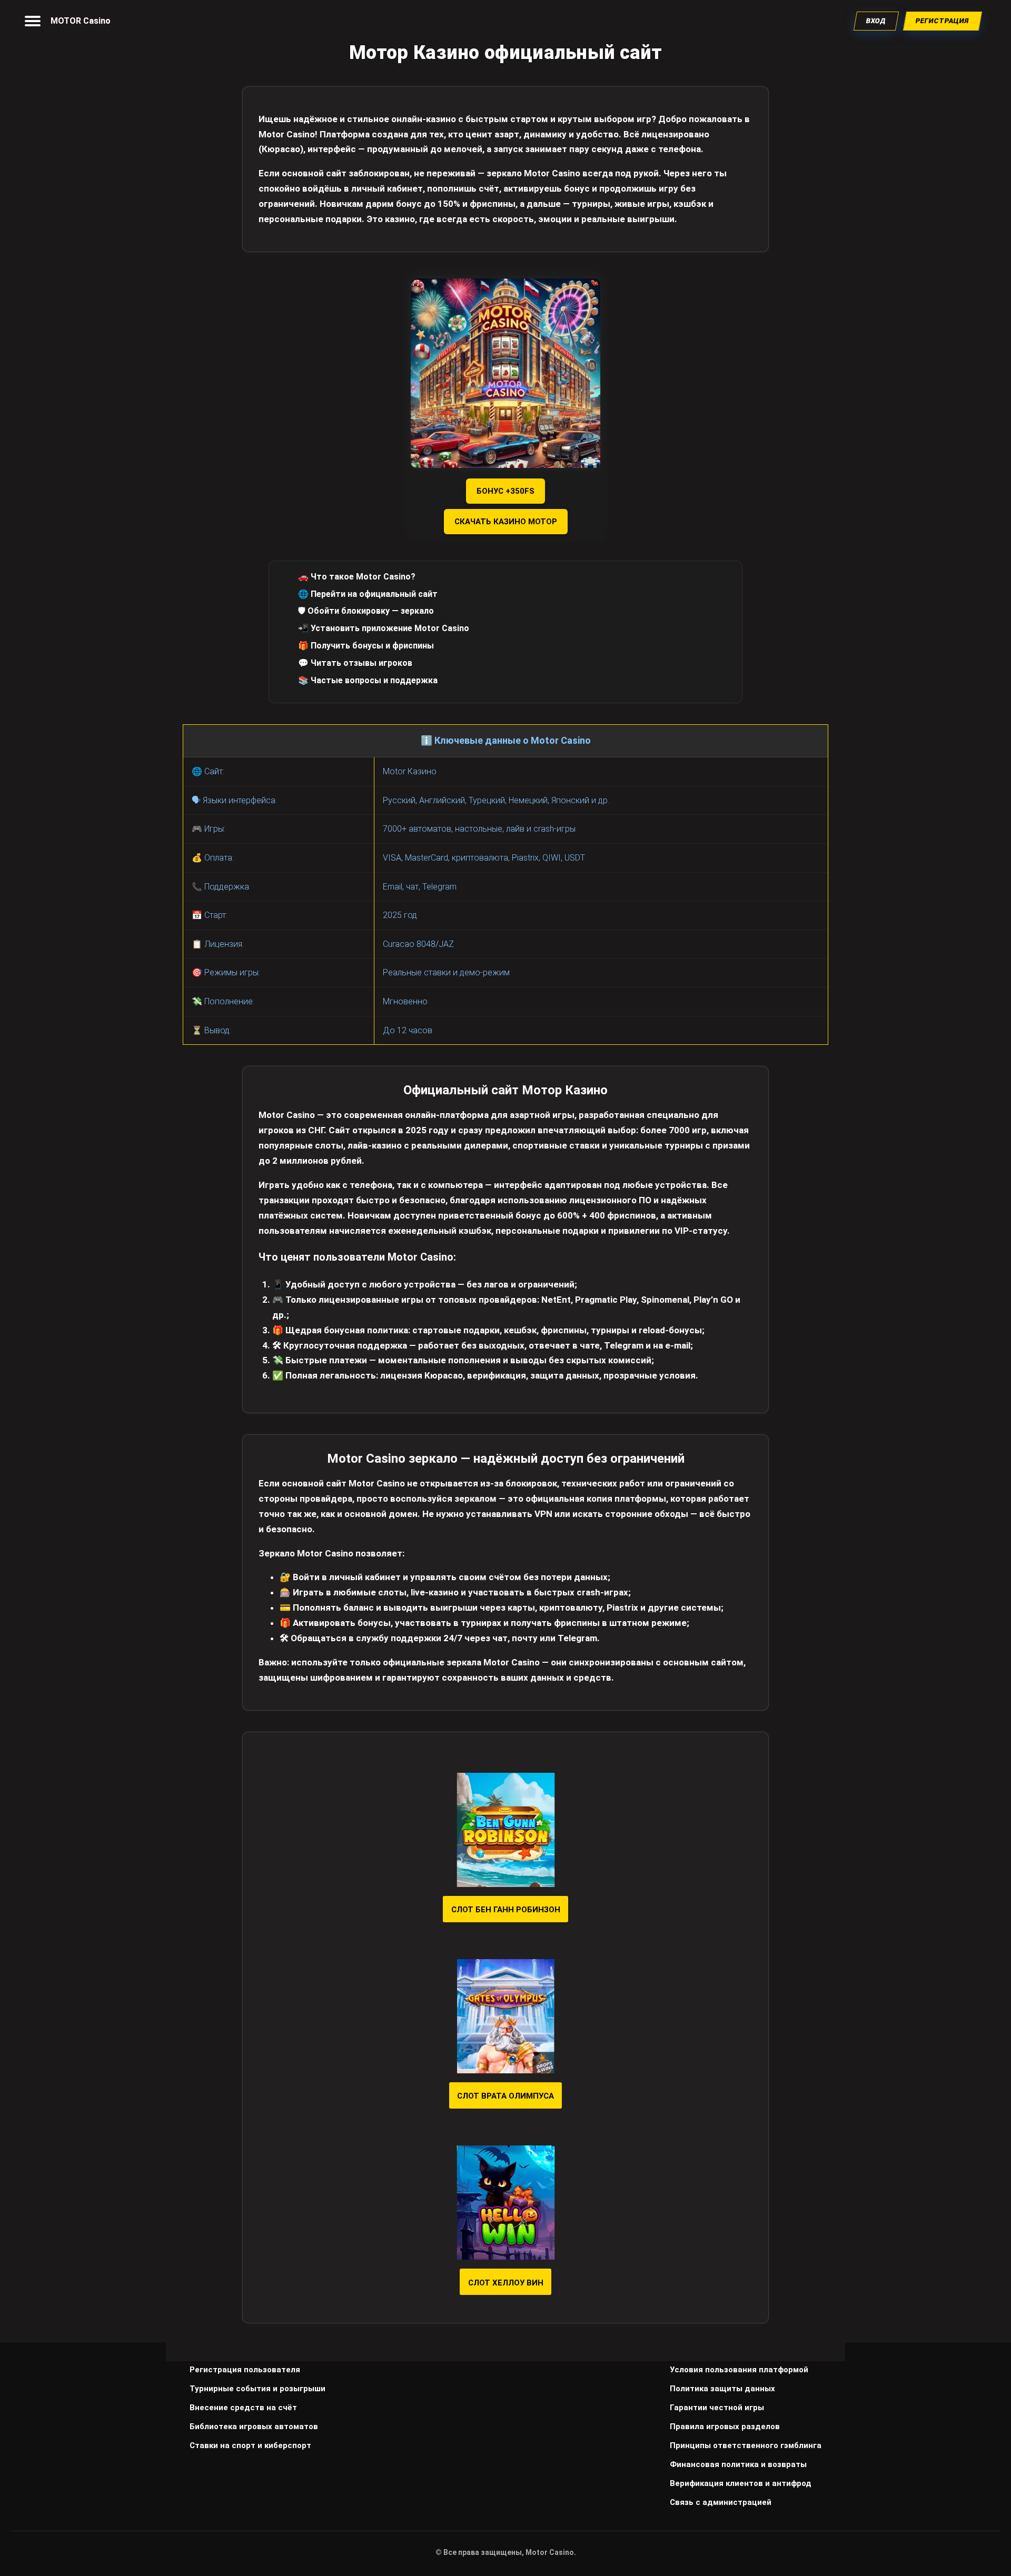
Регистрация (943, 21)
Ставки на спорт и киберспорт (250, 2445)
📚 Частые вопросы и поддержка (368, 680)
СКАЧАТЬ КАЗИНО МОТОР (506, 522)
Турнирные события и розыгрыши (257, 2389)
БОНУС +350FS (506, 491)
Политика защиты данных (722, 2389)
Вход (876, 21)
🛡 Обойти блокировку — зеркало (366, 611)
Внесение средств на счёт (243, 2408)
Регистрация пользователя (245, 2370)
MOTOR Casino (81, 21)
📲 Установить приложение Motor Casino (384, 628)
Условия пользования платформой (739, 2370)
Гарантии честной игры (717, 2408)
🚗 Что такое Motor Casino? (357, 577)
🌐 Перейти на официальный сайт (368, 594)
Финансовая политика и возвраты (738, 2464)
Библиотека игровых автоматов (254, 2427)
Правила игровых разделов (725, 2427)
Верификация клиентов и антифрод (741, 2483)
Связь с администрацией (721, 2502)
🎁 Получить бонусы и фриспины (366, 646)
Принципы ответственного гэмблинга (746, 2445)
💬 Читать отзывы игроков (355, 663)
